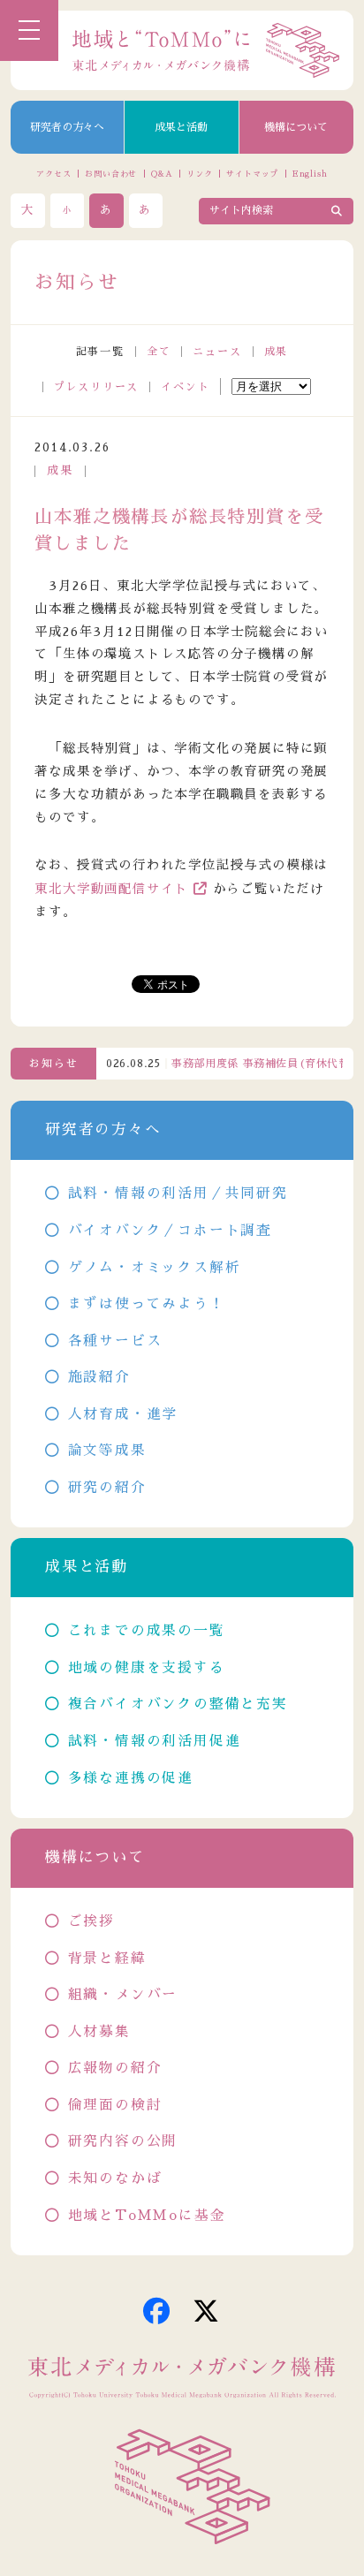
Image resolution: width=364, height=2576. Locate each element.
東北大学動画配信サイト (111, 889)
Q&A (162, 174)
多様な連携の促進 (131, 1778)
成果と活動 (181, 127)
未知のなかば (115, 2178)
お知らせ (53, 1064)
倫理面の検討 (115, 2105)
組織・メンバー (123, 1995)
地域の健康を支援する (147, 1668)
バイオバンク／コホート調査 (170, 1231)
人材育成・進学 (123, 1414)
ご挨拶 (91, 1921)
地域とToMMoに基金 (147, 2216)
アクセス (54, 174)
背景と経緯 (107, 1959)
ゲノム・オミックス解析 (154, 1268)
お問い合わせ (111, 174)
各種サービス (115, 1341)
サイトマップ (252, 174)
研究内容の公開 (123, 2141)
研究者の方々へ (67, 127)
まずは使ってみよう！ (147, 1304)
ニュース (217, 352)
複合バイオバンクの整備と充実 (178, 1704)
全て (159, 352)
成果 (277, 352)
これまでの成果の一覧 (147, 1631)
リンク (200, 174)
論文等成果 (107, 1451)
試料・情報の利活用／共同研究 (178, 1193)
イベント (185, 387)
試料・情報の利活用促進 (154, 1741)
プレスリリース (97, 387)
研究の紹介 (107, 1488)
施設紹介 (99, 1377)
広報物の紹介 (115, 2068)
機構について (296, 127)
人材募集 (99, 2032)
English (310, 174)
